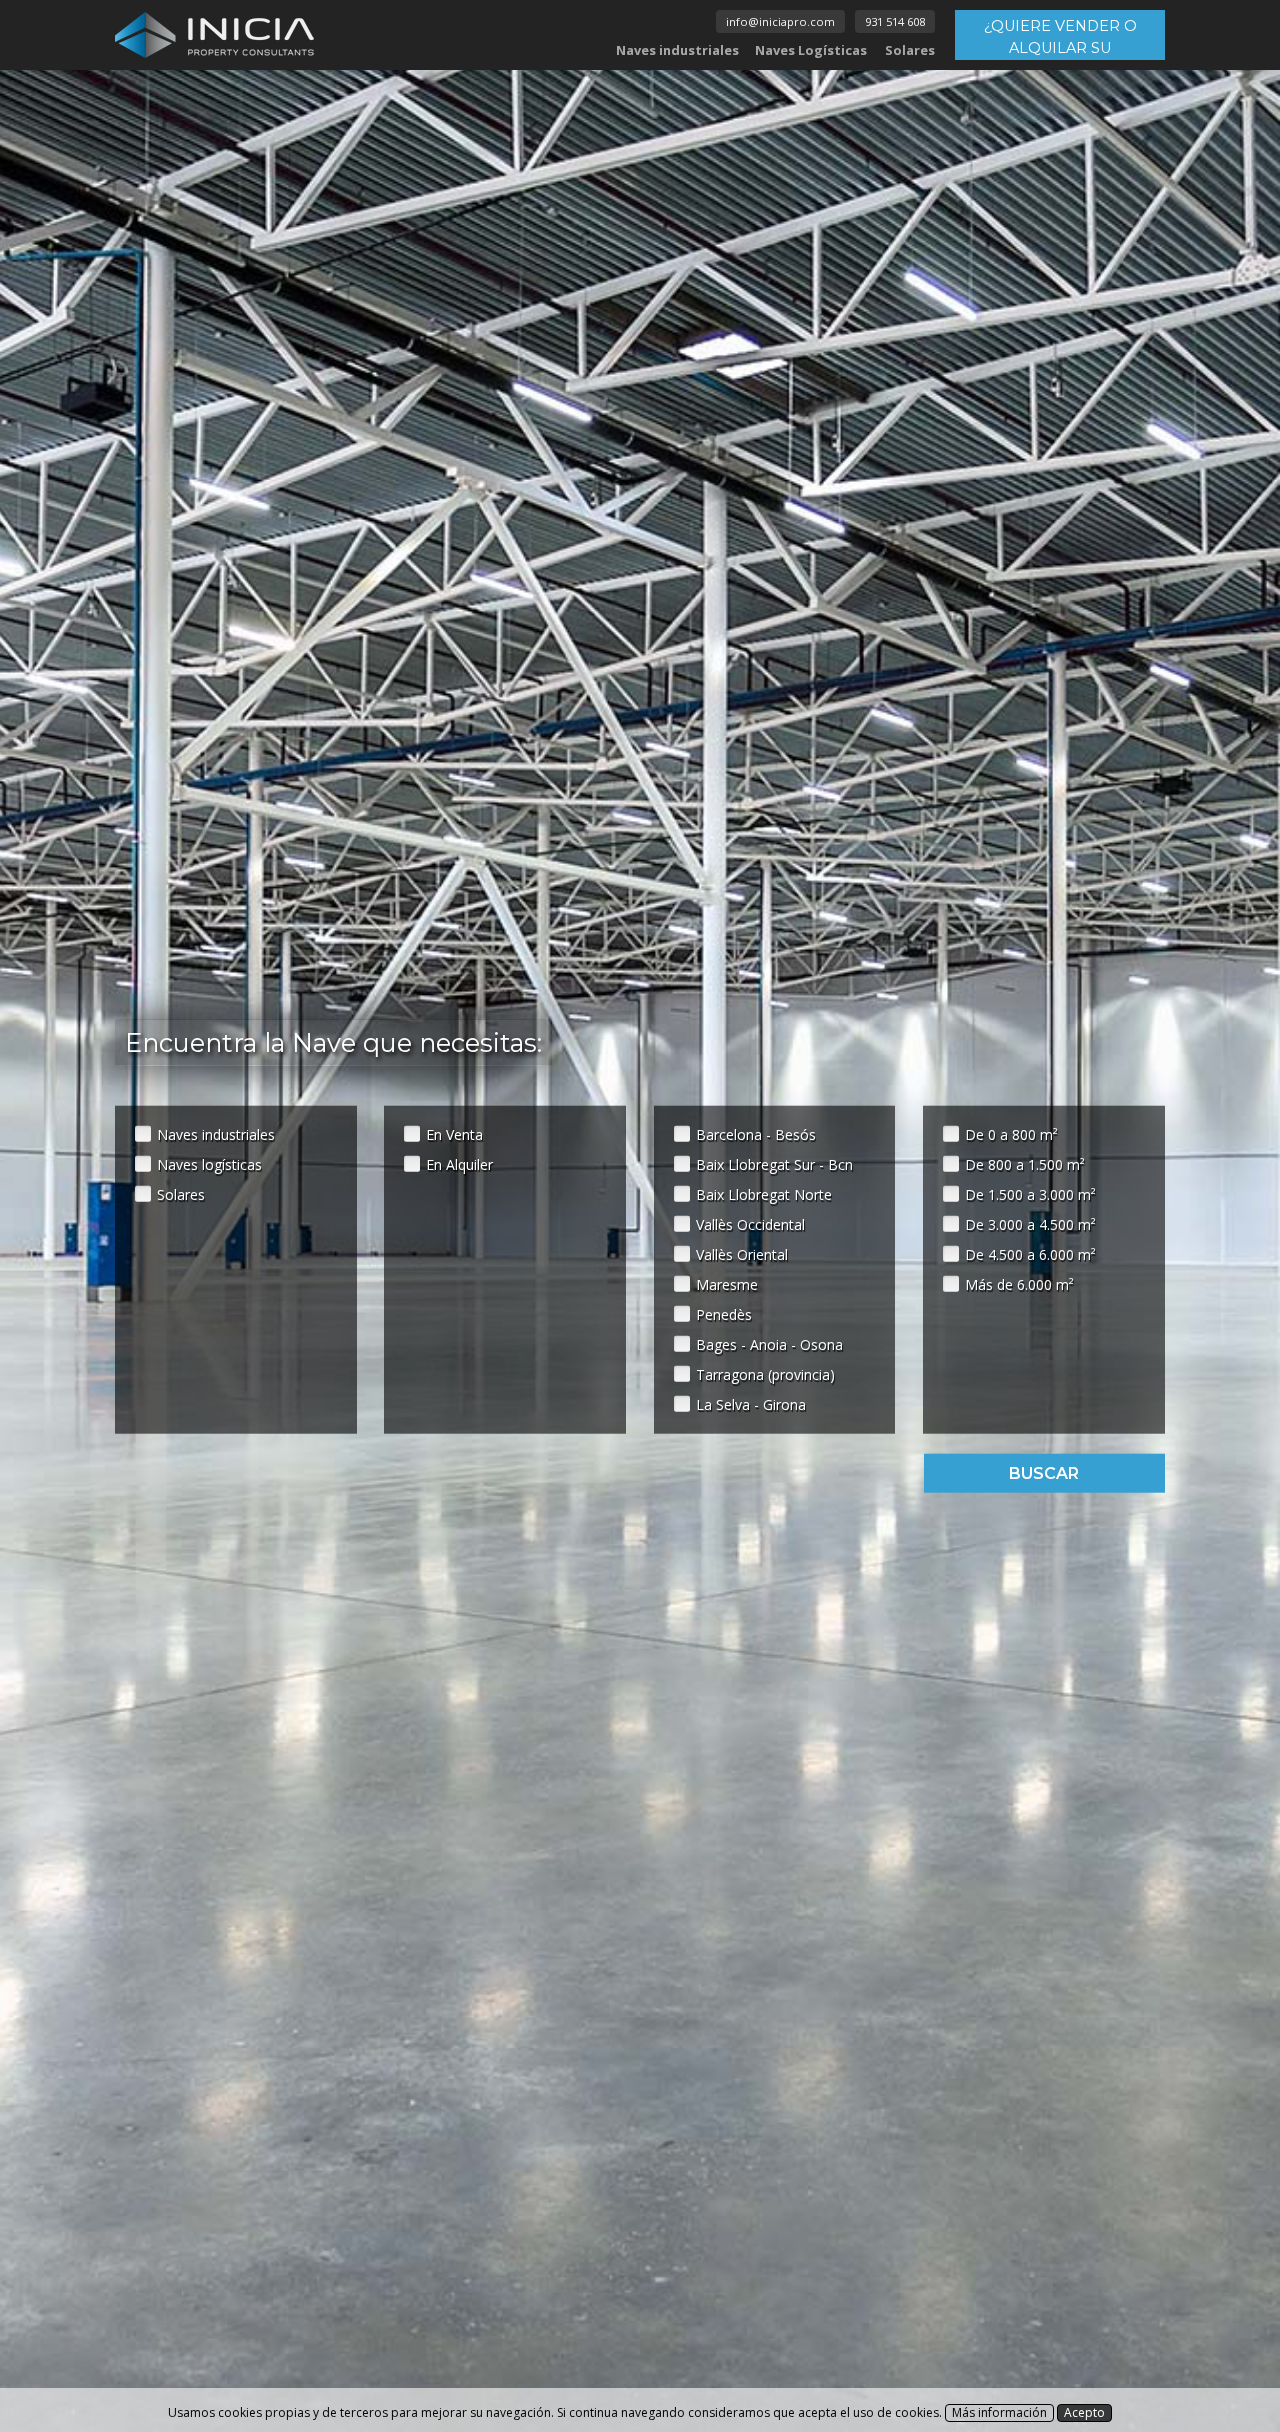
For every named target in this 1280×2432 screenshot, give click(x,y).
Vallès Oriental (742, 1253)
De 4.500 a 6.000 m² (1030, 1253)
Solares (910, 50)
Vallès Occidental (750, 1223)
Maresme (727, 1283)
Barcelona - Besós (756, 1133)
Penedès (724, 1313)
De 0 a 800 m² (1011, 1133)
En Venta (454, 1133)
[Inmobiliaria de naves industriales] (215, 35)
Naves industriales (677, 50)
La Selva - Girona (751, 1403)
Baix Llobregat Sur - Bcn (774, 1163)
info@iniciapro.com (780, 21)
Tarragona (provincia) (765, 1373)
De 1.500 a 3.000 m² (1030, 1193)
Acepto (1084, 2412)
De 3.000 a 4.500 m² (1030, 1223)
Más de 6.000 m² (1019, 1283)
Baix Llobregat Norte (764, 1193)
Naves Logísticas (811, 50)
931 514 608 (895, 21)
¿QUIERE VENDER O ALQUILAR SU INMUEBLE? (1060, 38)
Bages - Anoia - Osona (769, 1343)
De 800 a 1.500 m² (1025, 1163)
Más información (999, 2412)
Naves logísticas (209, 1163)
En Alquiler (459, 1163)
